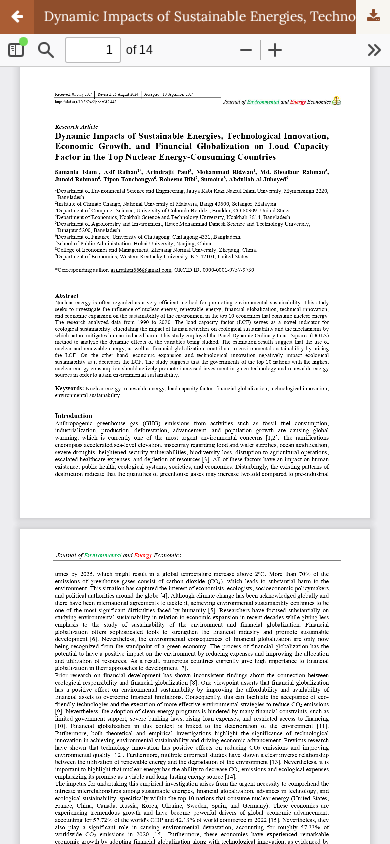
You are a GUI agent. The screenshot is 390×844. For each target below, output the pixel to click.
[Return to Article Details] (17, 17)
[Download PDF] (373, 17)
